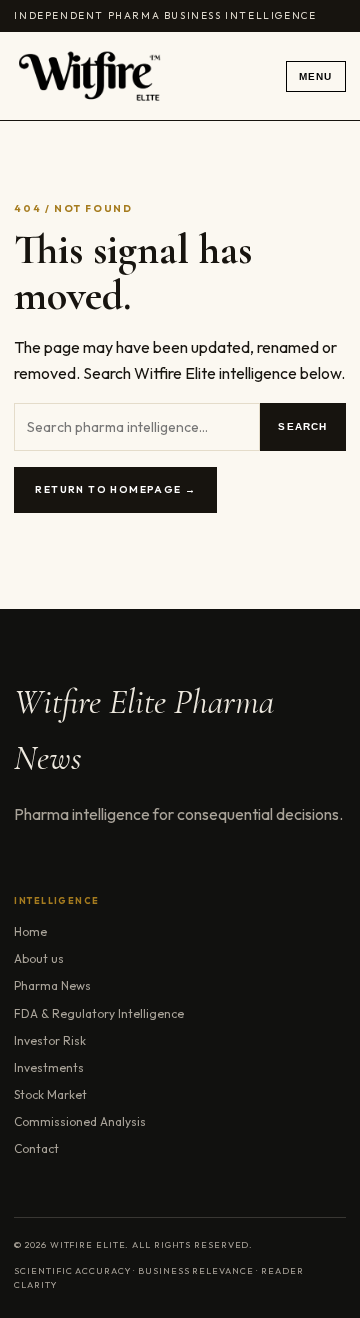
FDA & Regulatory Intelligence (99, 1013)
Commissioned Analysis (80, 1121)
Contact (36, 1148)
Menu (316, 76)
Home (30, 931)
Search (302, 426)
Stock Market (50, 1094)
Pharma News (52, 985)
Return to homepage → (115, 489)
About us (39, 958)
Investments (49, 1067)
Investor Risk (50, 1040)
